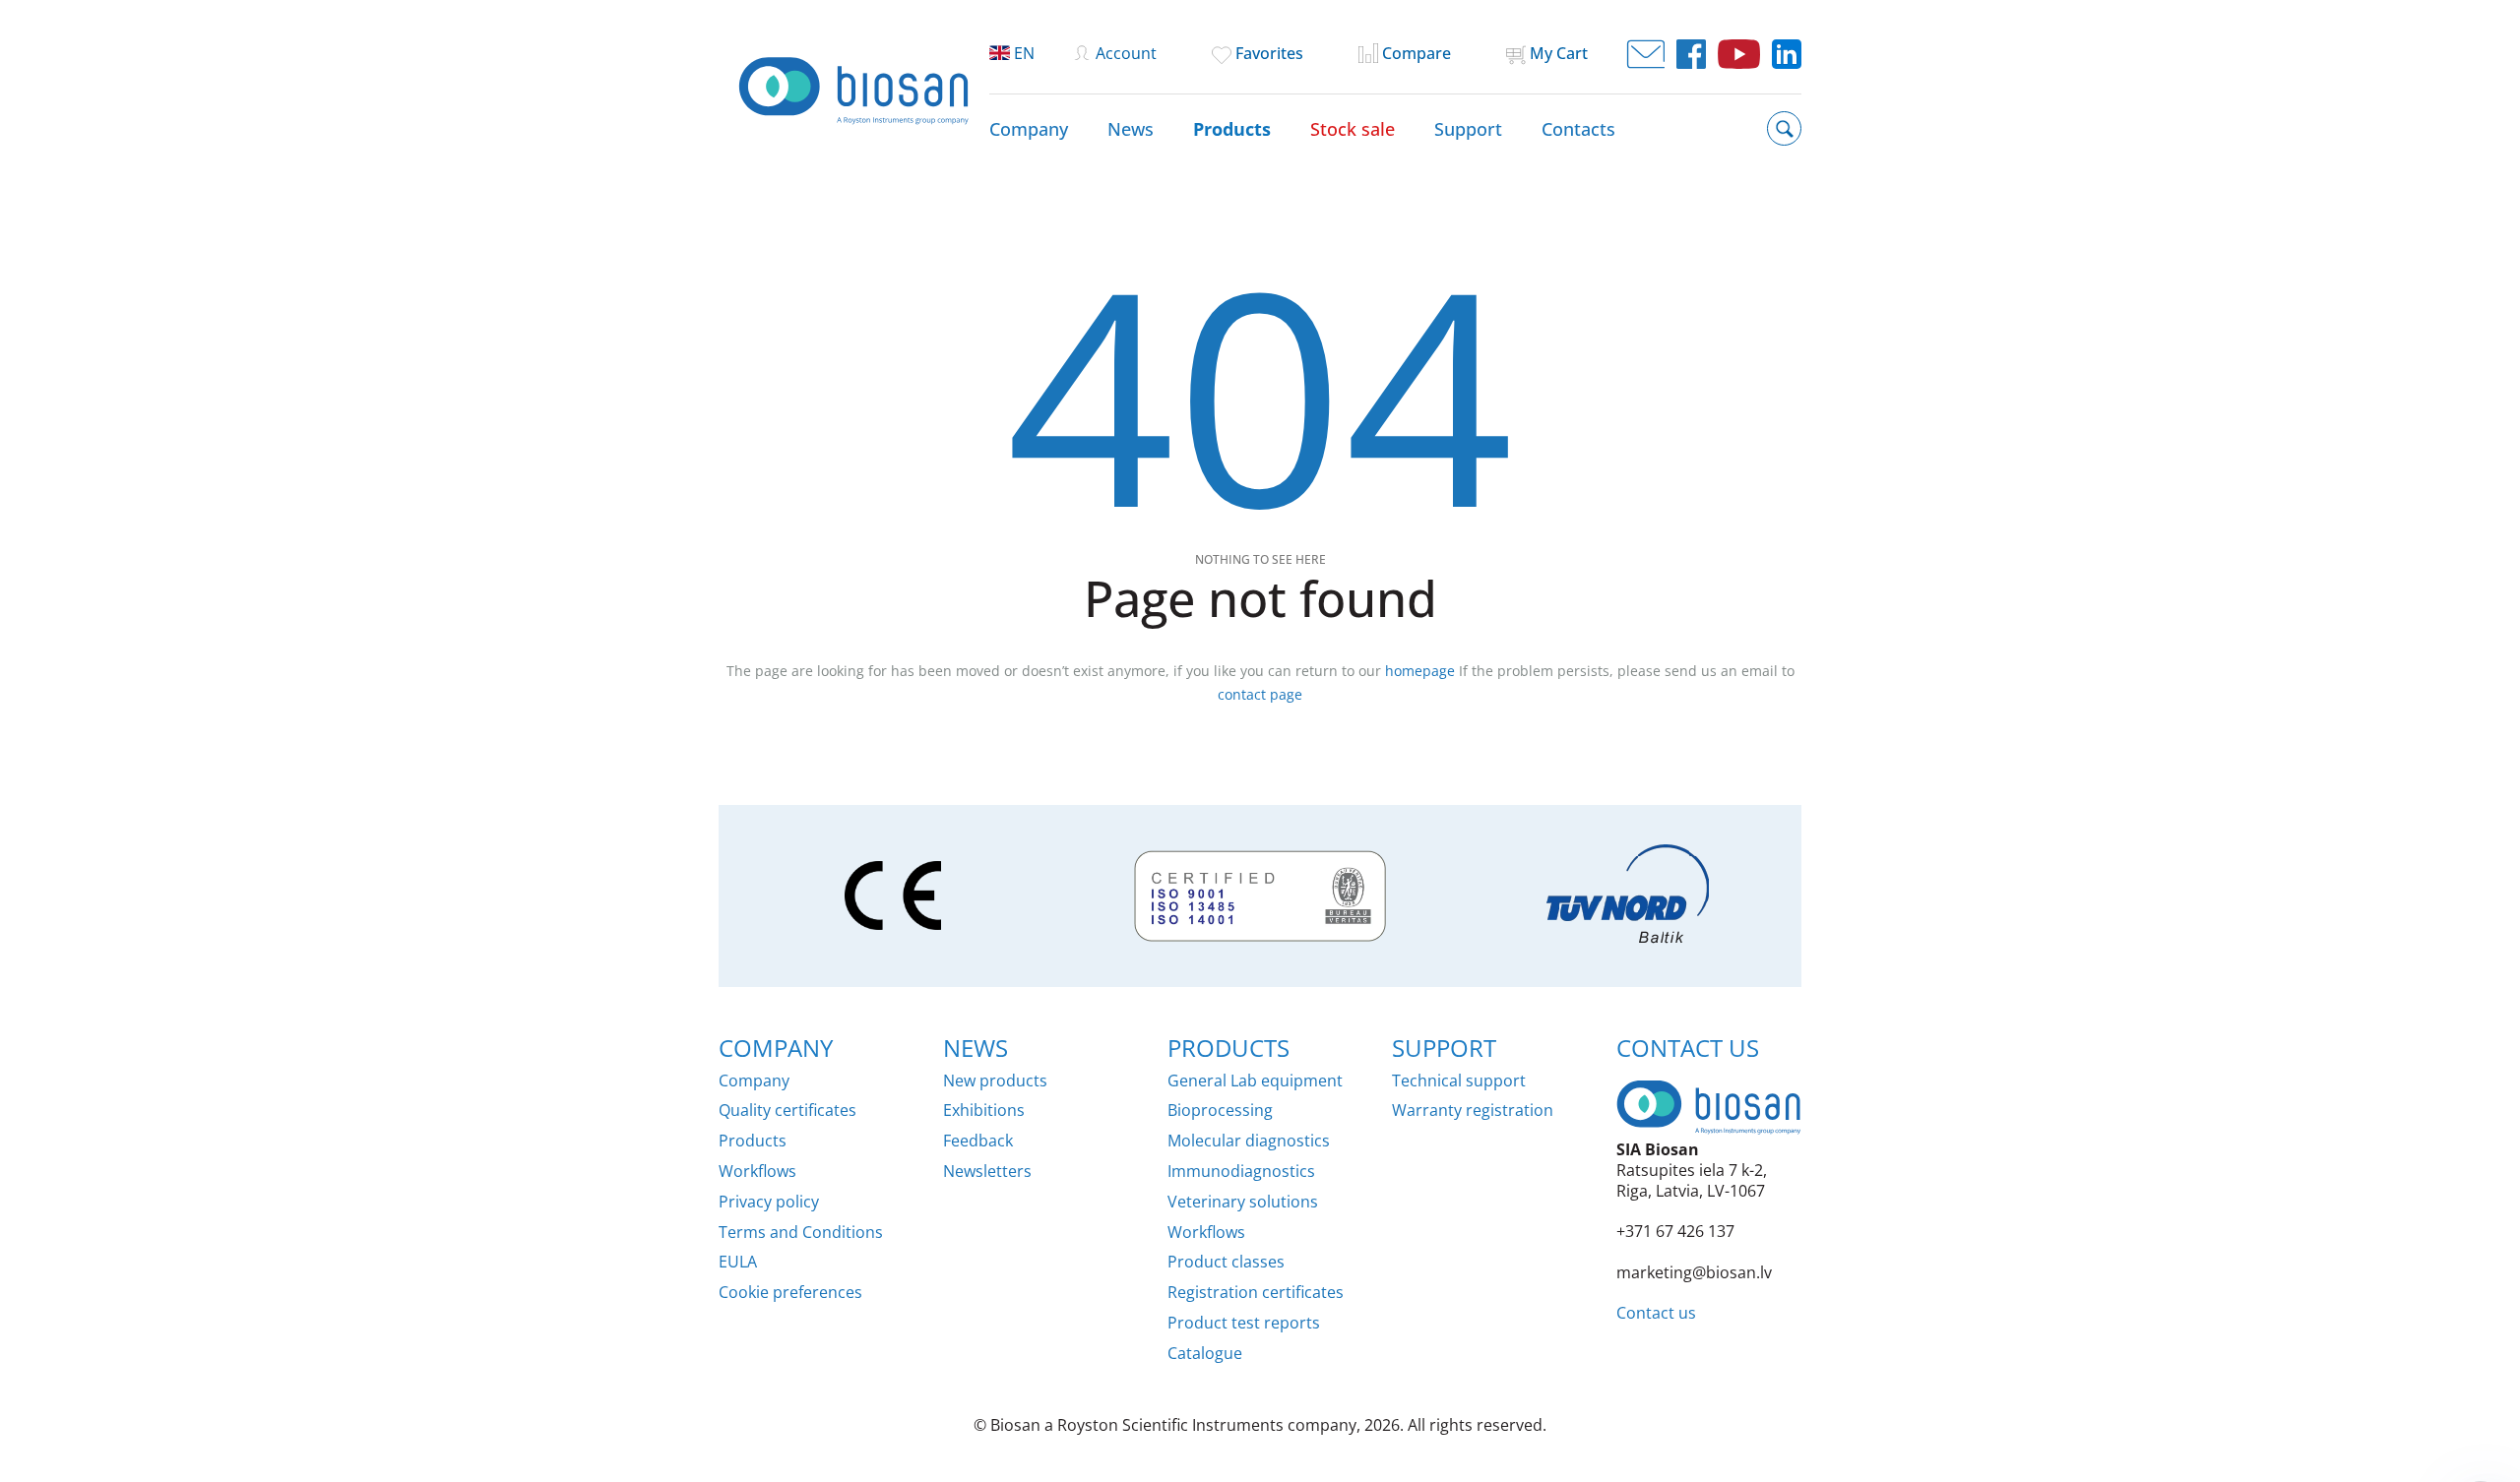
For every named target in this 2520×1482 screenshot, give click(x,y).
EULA (738, 1262)
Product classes (1226, 1262)
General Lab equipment (1255, 1081)
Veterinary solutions (1243, 1202)
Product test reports (1244, 1323)
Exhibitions (984, 1111)
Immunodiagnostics (1241, 1172)
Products (1232, 129)
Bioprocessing (1220, 1111)
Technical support (1459, 1081)
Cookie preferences (790, 1293)
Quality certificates (787, 1111)
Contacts (1578, 129)
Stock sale (1353, 129)
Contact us (1656, 1313)
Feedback (978, 1141)
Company (1029, 129)
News (1131, 129)
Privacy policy (769, 1202)
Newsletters (987, 1172)
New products (995, 1081)
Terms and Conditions (801, 1233)
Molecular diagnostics (1249, 1141)
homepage (1420, 671)
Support (1468, 129)
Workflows (757, 1172)
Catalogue (1205, 1354)
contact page (1260, 694)
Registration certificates (1256, 1293)
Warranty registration (1473, 1111)
